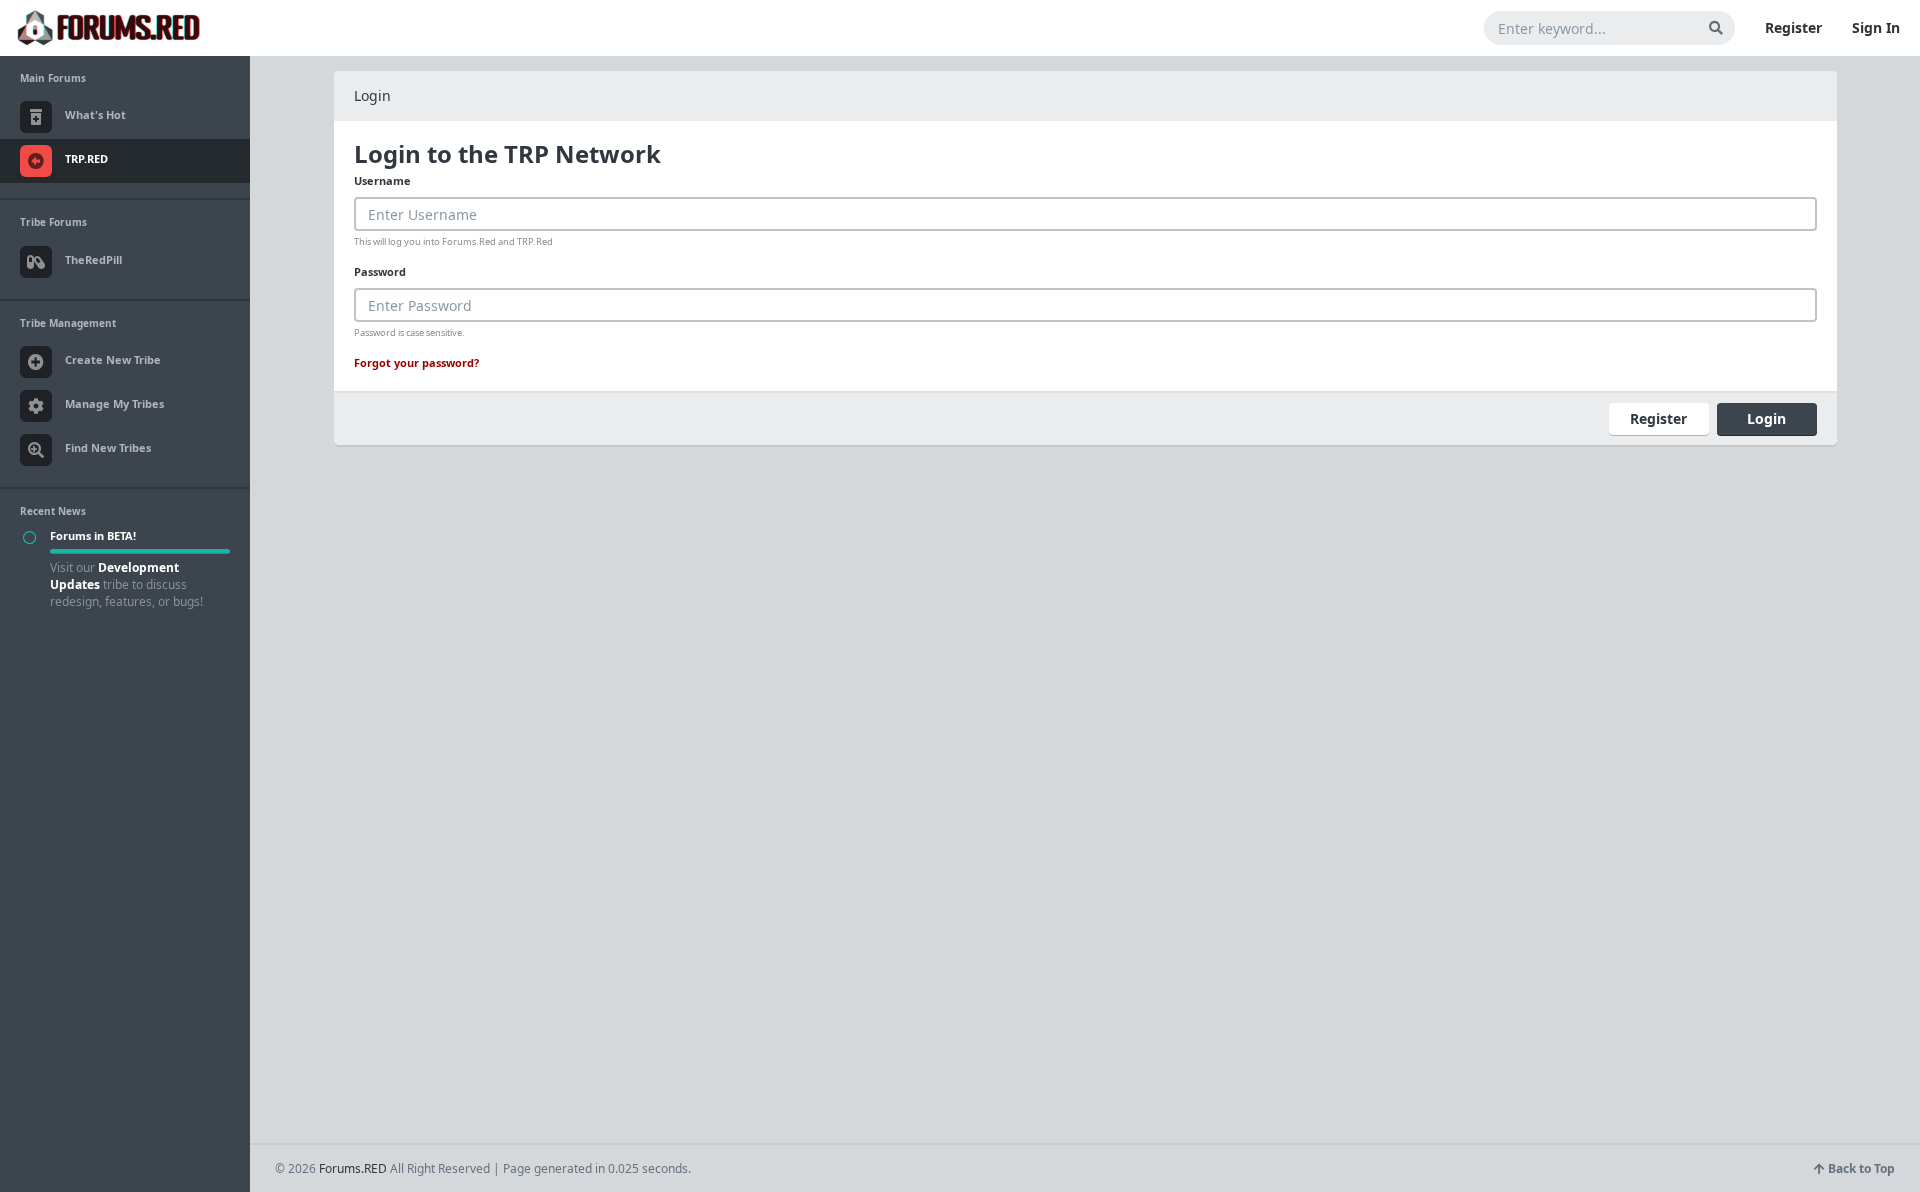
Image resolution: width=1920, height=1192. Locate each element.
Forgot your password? (416, 362)
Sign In (1876, 27)
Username (382, 180)
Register (1793, 27)
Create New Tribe (113, 359)
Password (380, 271)
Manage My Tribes (114, 403)
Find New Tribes (108, 447)
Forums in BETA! (93, 535)
